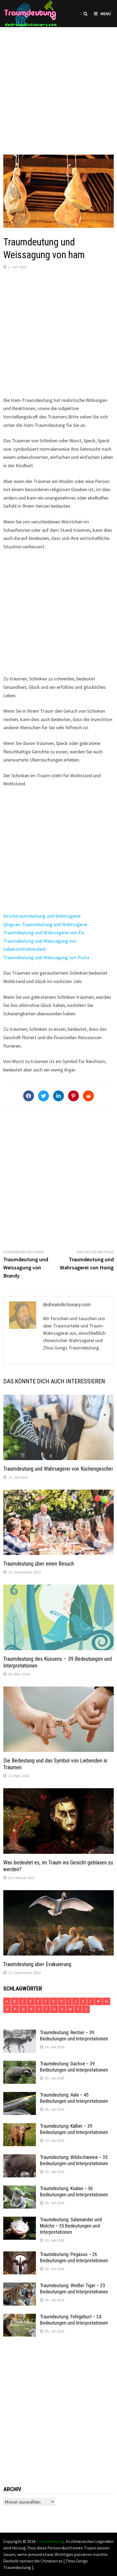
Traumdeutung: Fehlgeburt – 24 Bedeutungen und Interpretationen (74, 2320)
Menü (106, 14)
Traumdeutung (50, 2541)
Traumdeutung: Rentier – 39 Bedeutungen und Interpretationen (74, 2036)
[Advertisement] (59, 85)
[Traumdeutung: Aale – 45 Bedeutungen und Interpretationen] (20, 2096)
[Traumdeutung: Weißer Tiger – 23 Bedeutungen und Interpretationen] (20, 2286)
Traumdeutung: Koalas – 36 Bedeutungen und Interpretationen (74, 2191)
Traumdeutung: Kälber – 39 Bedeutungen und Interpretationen (74, 2129)
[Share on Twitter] (44, 1096)
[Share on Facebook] (29, 1096)
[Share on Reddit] (88, 1096)
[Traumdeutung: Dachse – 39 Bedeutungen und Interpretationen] (20, 2064)
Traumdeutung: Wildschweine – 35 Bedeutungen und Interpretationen (74, 2160)
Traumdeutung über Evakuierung (37, 1964)
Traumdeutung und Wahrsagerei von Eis (44, 932)
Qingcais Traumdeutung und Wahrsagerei (45, 924)
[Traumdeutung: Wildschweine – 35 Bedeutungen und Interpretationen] (20, 2158)
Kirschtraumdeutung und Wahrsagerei (42, 916)
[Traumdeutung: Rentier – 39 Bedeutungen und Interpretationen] (20, 2033)
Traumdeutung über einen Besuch (39, 1564)
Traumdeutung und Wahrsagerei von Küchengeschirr (58, 1469)
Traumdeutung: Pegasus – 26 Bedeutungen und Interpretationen (74, 2257)
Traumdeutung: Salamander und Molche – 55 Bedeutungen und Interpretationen (71, 2226)
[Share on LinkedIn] (59, 1096)
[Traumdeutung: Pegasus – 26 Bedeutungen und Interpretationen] (20, 2255)
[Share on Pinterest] (73, 1096)
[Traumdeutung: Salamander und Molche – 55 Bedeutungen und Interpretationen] (20, 2220)
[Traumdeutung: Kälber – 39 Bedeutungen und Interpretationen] (20, 2127)
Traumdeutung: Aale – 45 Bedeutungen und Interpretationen (74, 2098)
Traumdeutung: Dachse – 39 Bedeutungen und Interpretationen (74, 2067)
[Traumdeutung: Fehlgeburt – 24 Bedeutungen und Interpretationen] (20, 2317)
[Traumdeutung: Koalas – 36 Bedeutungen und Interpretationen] (20, 2189)
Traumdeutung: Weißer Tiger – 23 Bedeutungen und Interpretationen (74, 2289)
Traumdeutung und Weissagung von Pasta (46, 957)
